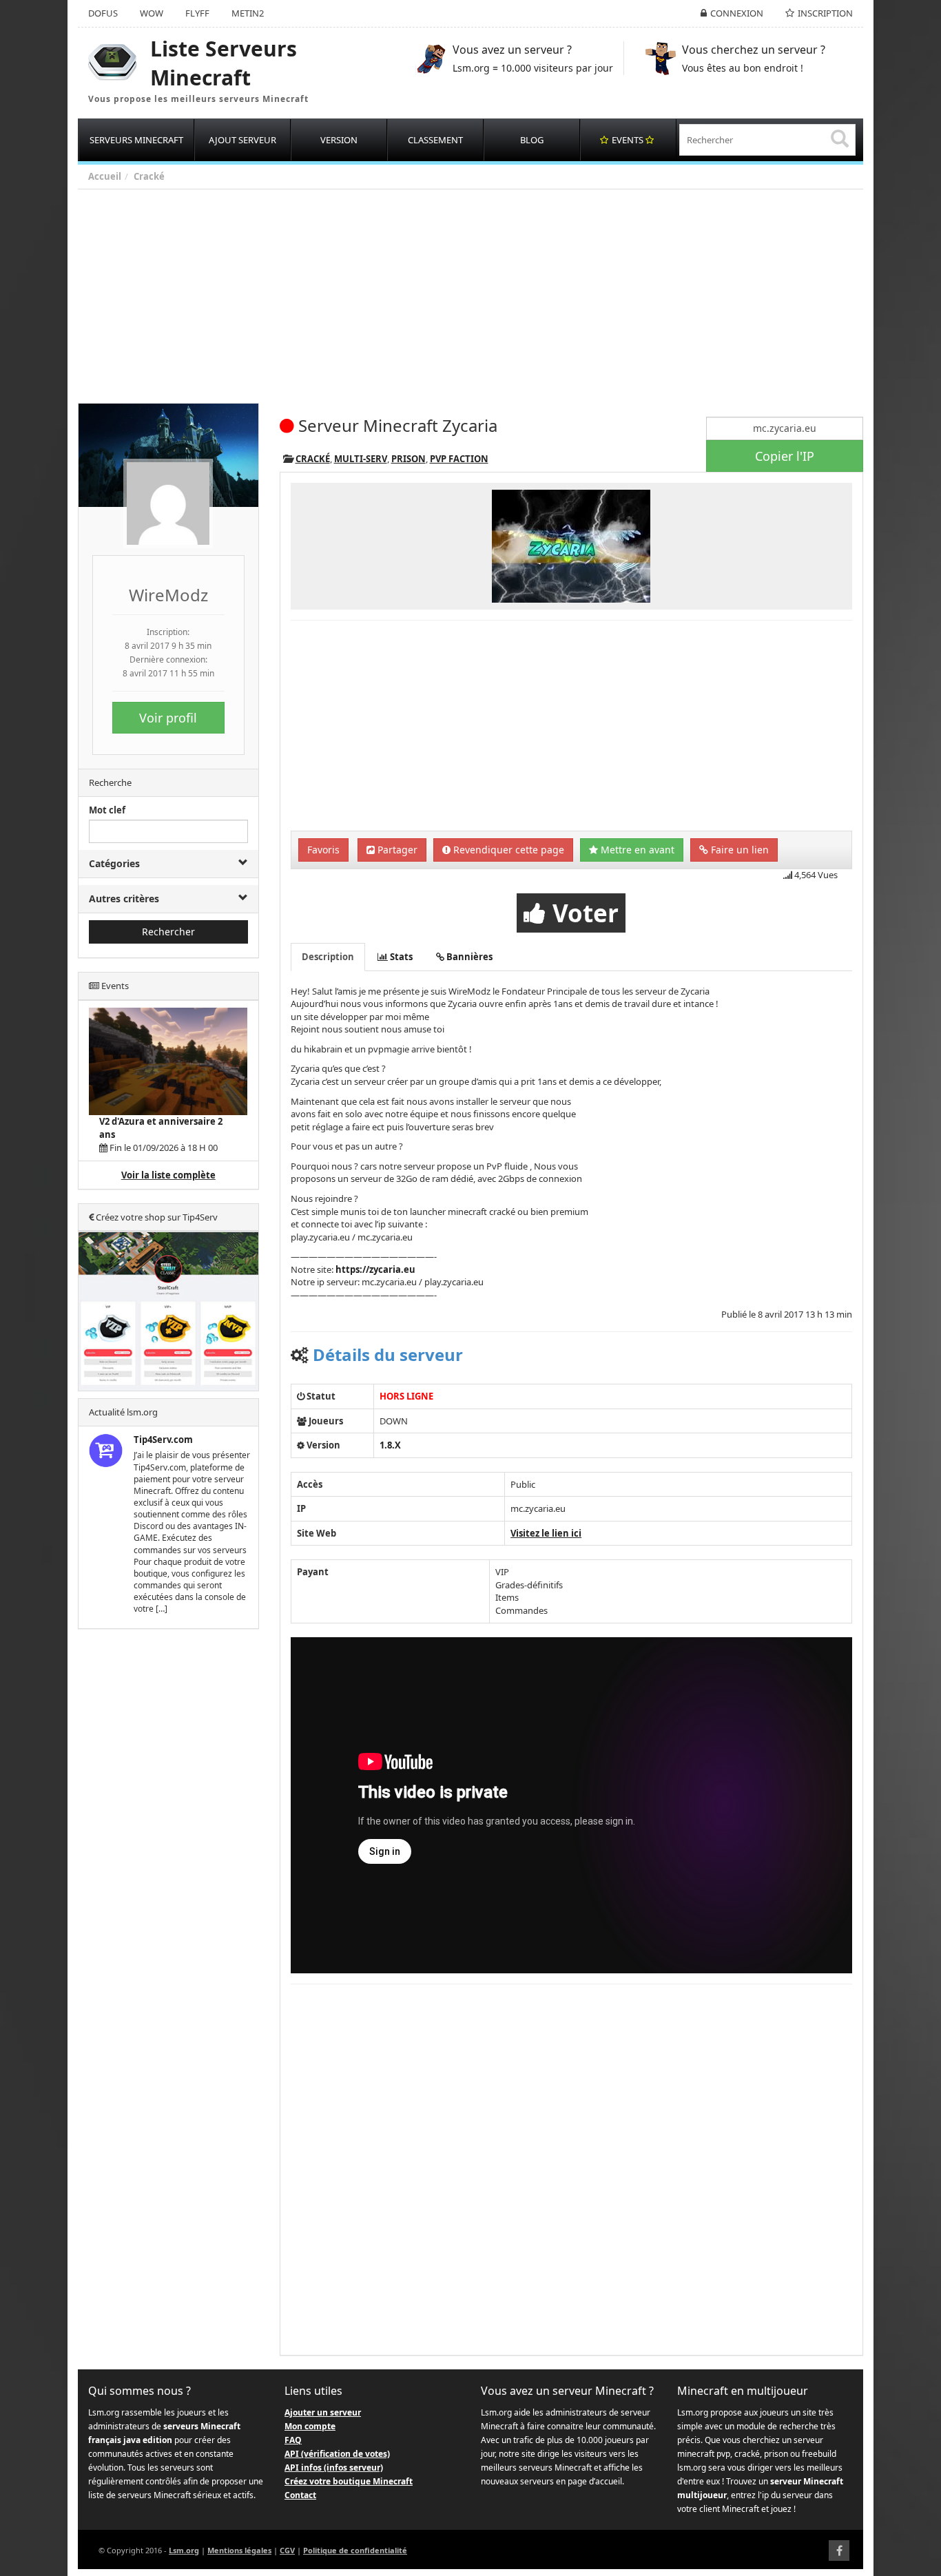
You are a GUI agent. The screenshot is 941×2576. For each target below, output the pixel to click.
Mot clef (107, 810)
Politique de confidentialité (355, 2550)
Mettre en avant (636, 850)
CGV (287, 2550)
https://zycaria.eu (375, 1269)
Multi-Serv (361, 459)
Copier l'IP (785, 456)
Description (328, 957)
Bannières (468, 957)
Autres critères (124, 899)
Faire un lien (738, 850)
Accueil (105, 176)
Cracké (149, 176)
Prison (409, 459)
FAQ (293, 2440)
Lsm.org (184, 2550)
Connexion (737, 13)
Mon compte (310, 2426)
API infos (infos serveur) (334, 2468)
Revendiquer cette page (507, 850)
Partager (396, 850)
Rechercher (168, 932)
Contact (300, 2495)
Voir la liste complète (168, 1175)
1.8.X (390, 1445)
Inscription (825, 13)
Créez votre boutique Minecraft (349, 2481)
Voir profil (168, 718)
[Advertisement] (491, 293)
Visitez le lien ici (546, 1533)
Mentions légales (239, 2550)
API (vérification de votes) (337, 2454)
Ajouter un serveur (323, 2412)
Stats (400, 957)
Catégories (114, 863)
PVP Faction (459, 459)
